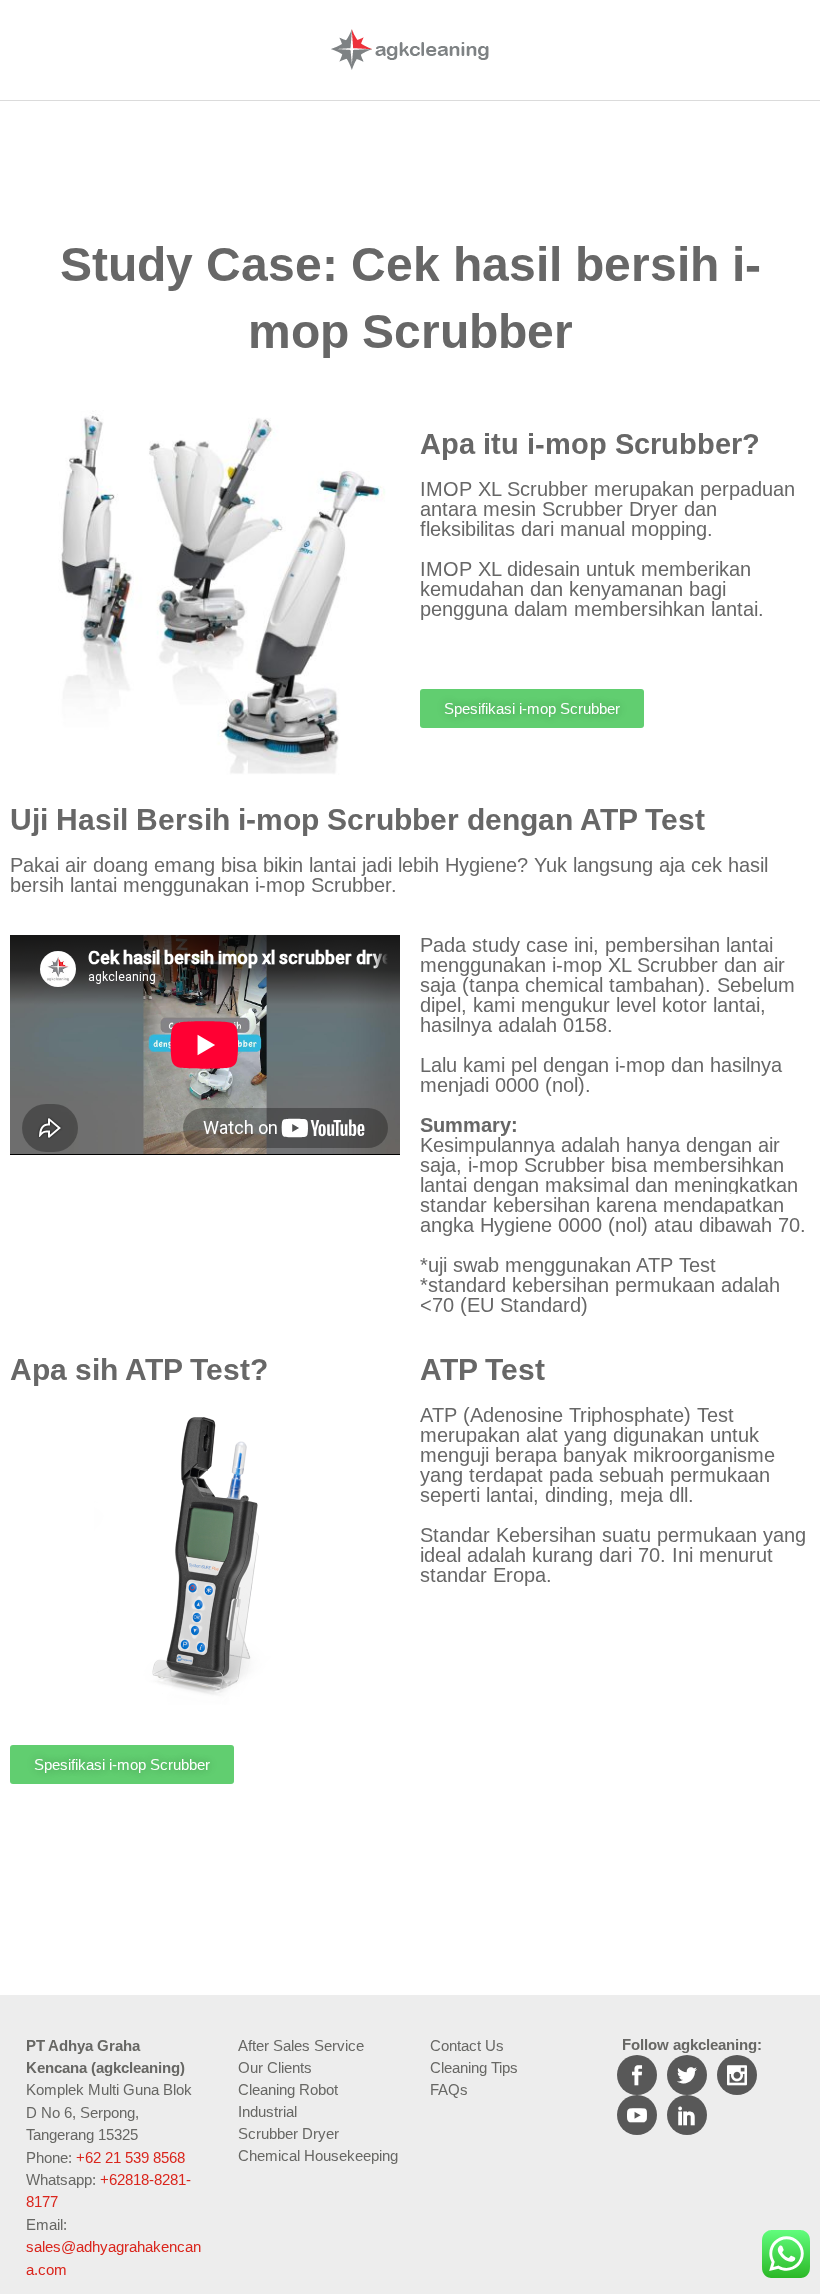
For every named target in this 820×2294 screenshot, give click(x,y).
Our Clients (275, 2067)
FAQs (449, 2089)
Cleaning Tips (474, 2067)
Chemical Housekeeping (318, 2155)
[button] (532, 708)
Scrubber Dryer (288, 2133)
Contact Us (467, 2045)
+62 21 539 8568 (130, 2157)
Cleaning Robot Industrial (288, 2100)
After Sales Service (301, 2045)
